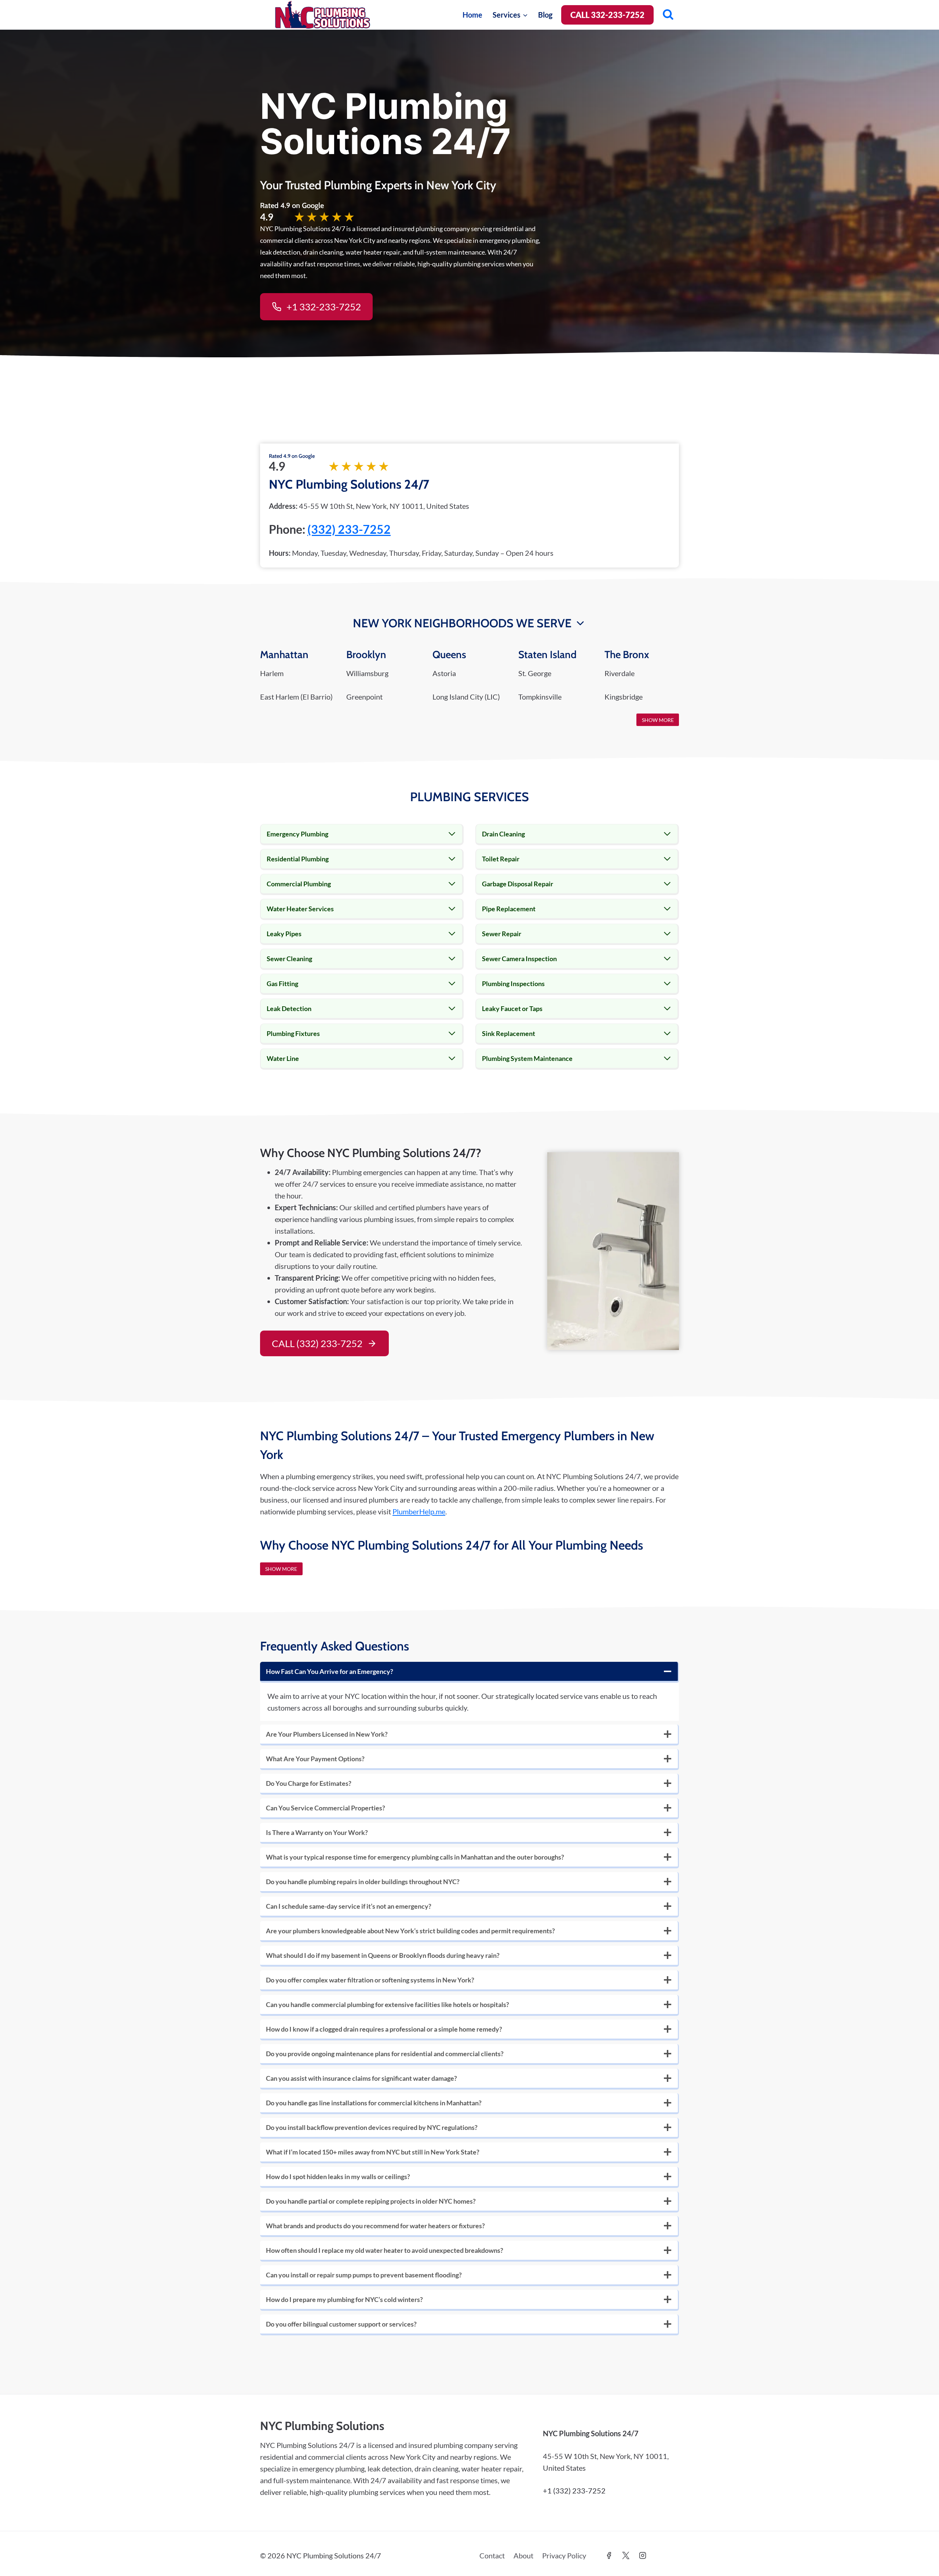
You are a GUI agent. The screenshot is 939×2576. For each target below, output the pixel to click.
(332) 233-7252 (349, 529)
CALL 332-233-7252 (607, 15)
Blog (545, 15)
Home (472, 15)
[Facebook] (609, 2555)
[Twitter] (626, 2555)
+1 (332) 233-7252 (574, 2491)
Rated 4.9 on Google (292, 456)
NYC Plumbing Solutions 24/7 (349, 484)
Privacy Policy (564, 2555)
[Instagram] (643, 2555)
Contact (492, 2555)
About (523, 2555)
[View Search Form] (668, 15)
